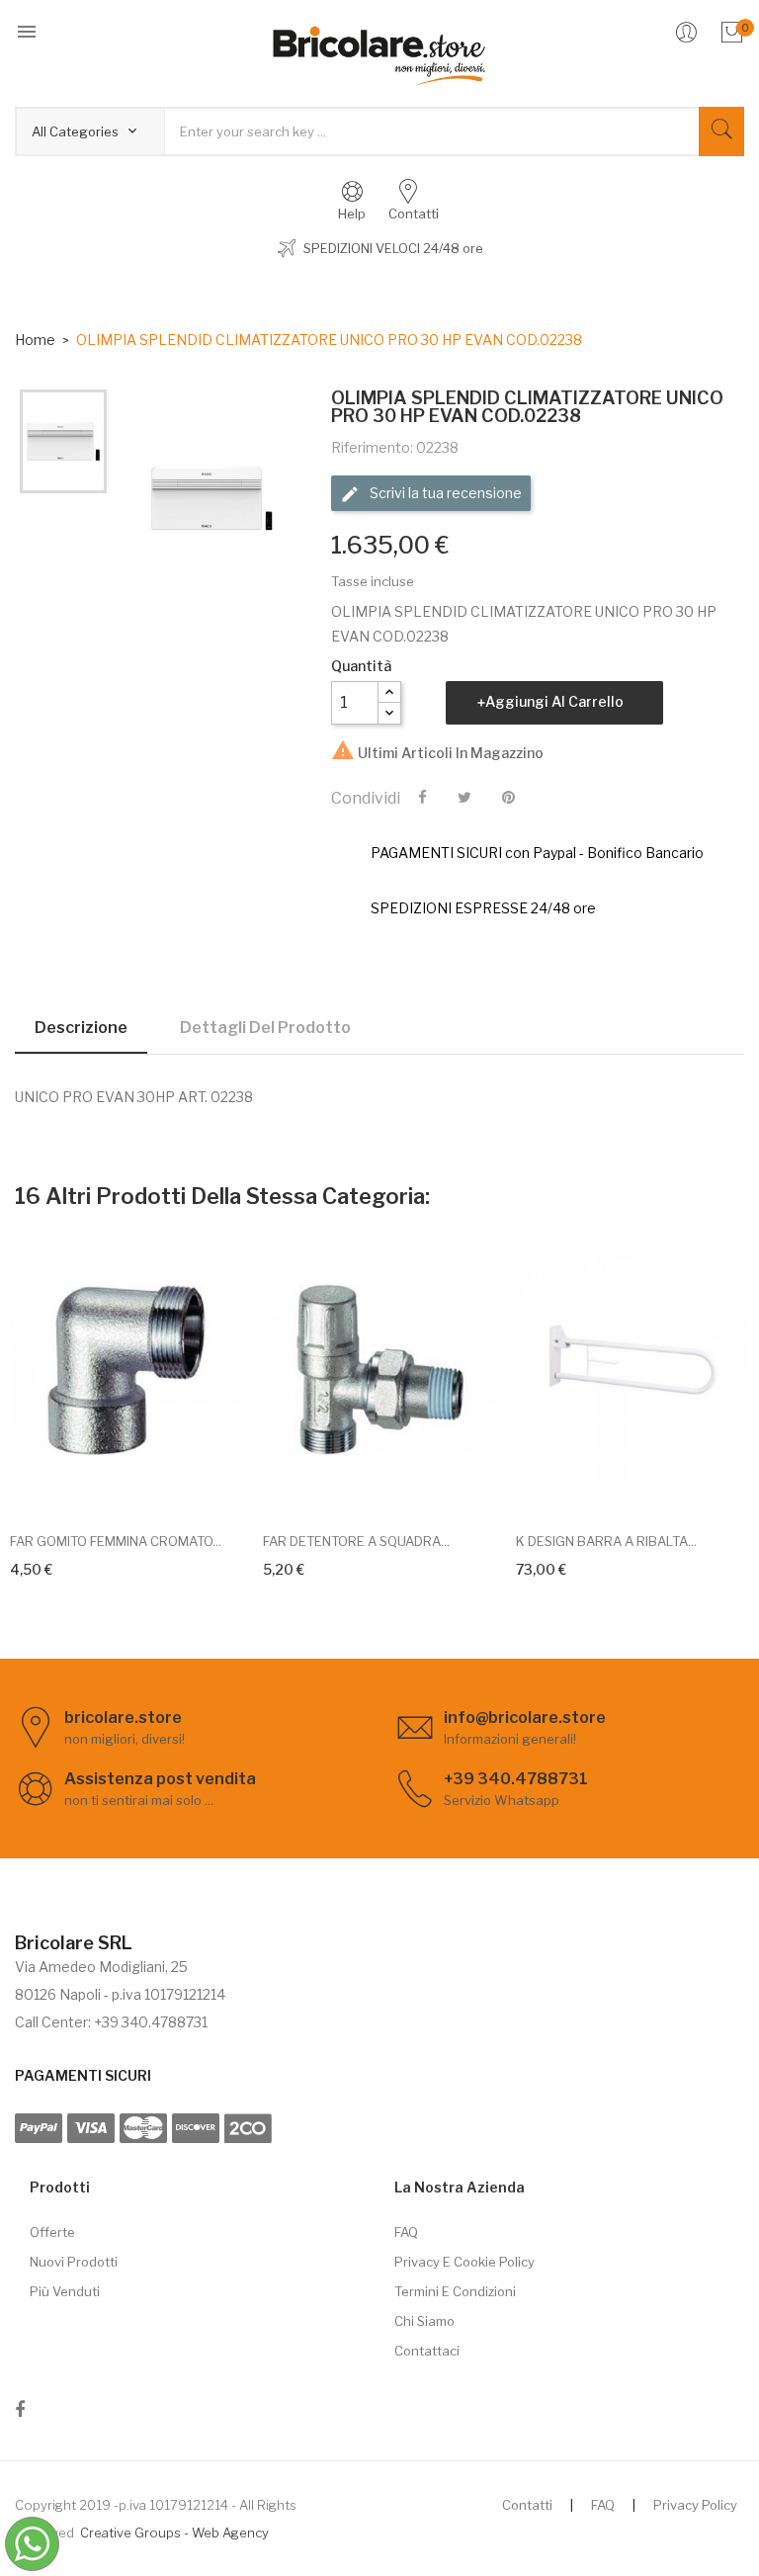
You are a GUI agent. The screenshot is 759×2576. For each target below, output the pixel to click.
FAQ (406, 2232)
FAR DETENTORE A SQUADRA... (356, 1541)
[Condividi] (422, 798)
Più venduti (65, 2291)
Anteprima (149, 1487)
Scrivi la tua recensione (444, 493)
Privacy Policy (695, 2505)
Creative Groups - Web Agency (174, 2533)
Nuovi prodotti (74, 2262)
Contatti (527, 2505)
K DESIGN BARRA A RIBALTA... (606, 1541)
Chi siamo (424, 2321)
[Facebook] (20, 2413)
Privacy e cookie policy (464, 2262)
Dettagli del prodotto (265, 1028)
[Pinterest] (508, 798)
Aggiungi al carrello (554, 701)
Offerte (52, 2232)
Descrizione (81, 1028)
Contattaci (427, 2351)
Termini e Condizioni (455, 2291)
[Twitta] (464, 798)
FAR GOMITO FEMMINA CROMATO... (116, 1541)
